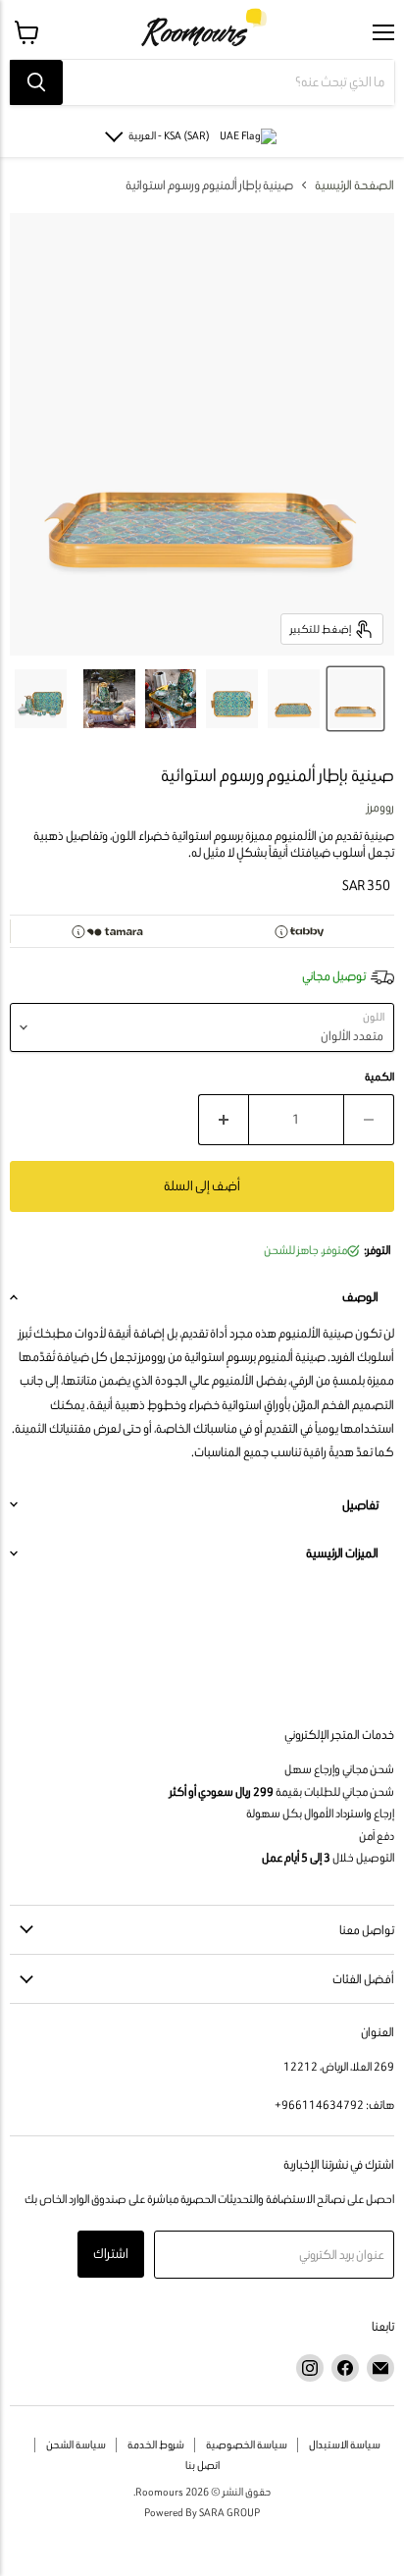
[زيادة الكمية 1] (223, 1120)
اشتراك (111, 2254)
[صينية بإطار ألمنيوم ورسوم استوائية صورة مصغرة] (294, 699)
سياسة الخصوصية (247, 2445)
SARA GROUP (229, 2512)
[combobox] (228, 82)
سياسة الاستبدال (345, 2445)
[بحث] (36, 82)
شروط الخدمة (156, 2445)
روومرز (380, 807)
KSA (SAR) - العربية (169, 135)
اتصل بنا (202, 2465)
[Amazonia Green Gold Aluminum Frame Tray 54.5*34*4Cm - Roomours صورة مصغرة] (355, 699)
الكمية (379, 1077)
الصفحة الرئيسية (354, 185)
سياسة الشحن (76, 2445)
